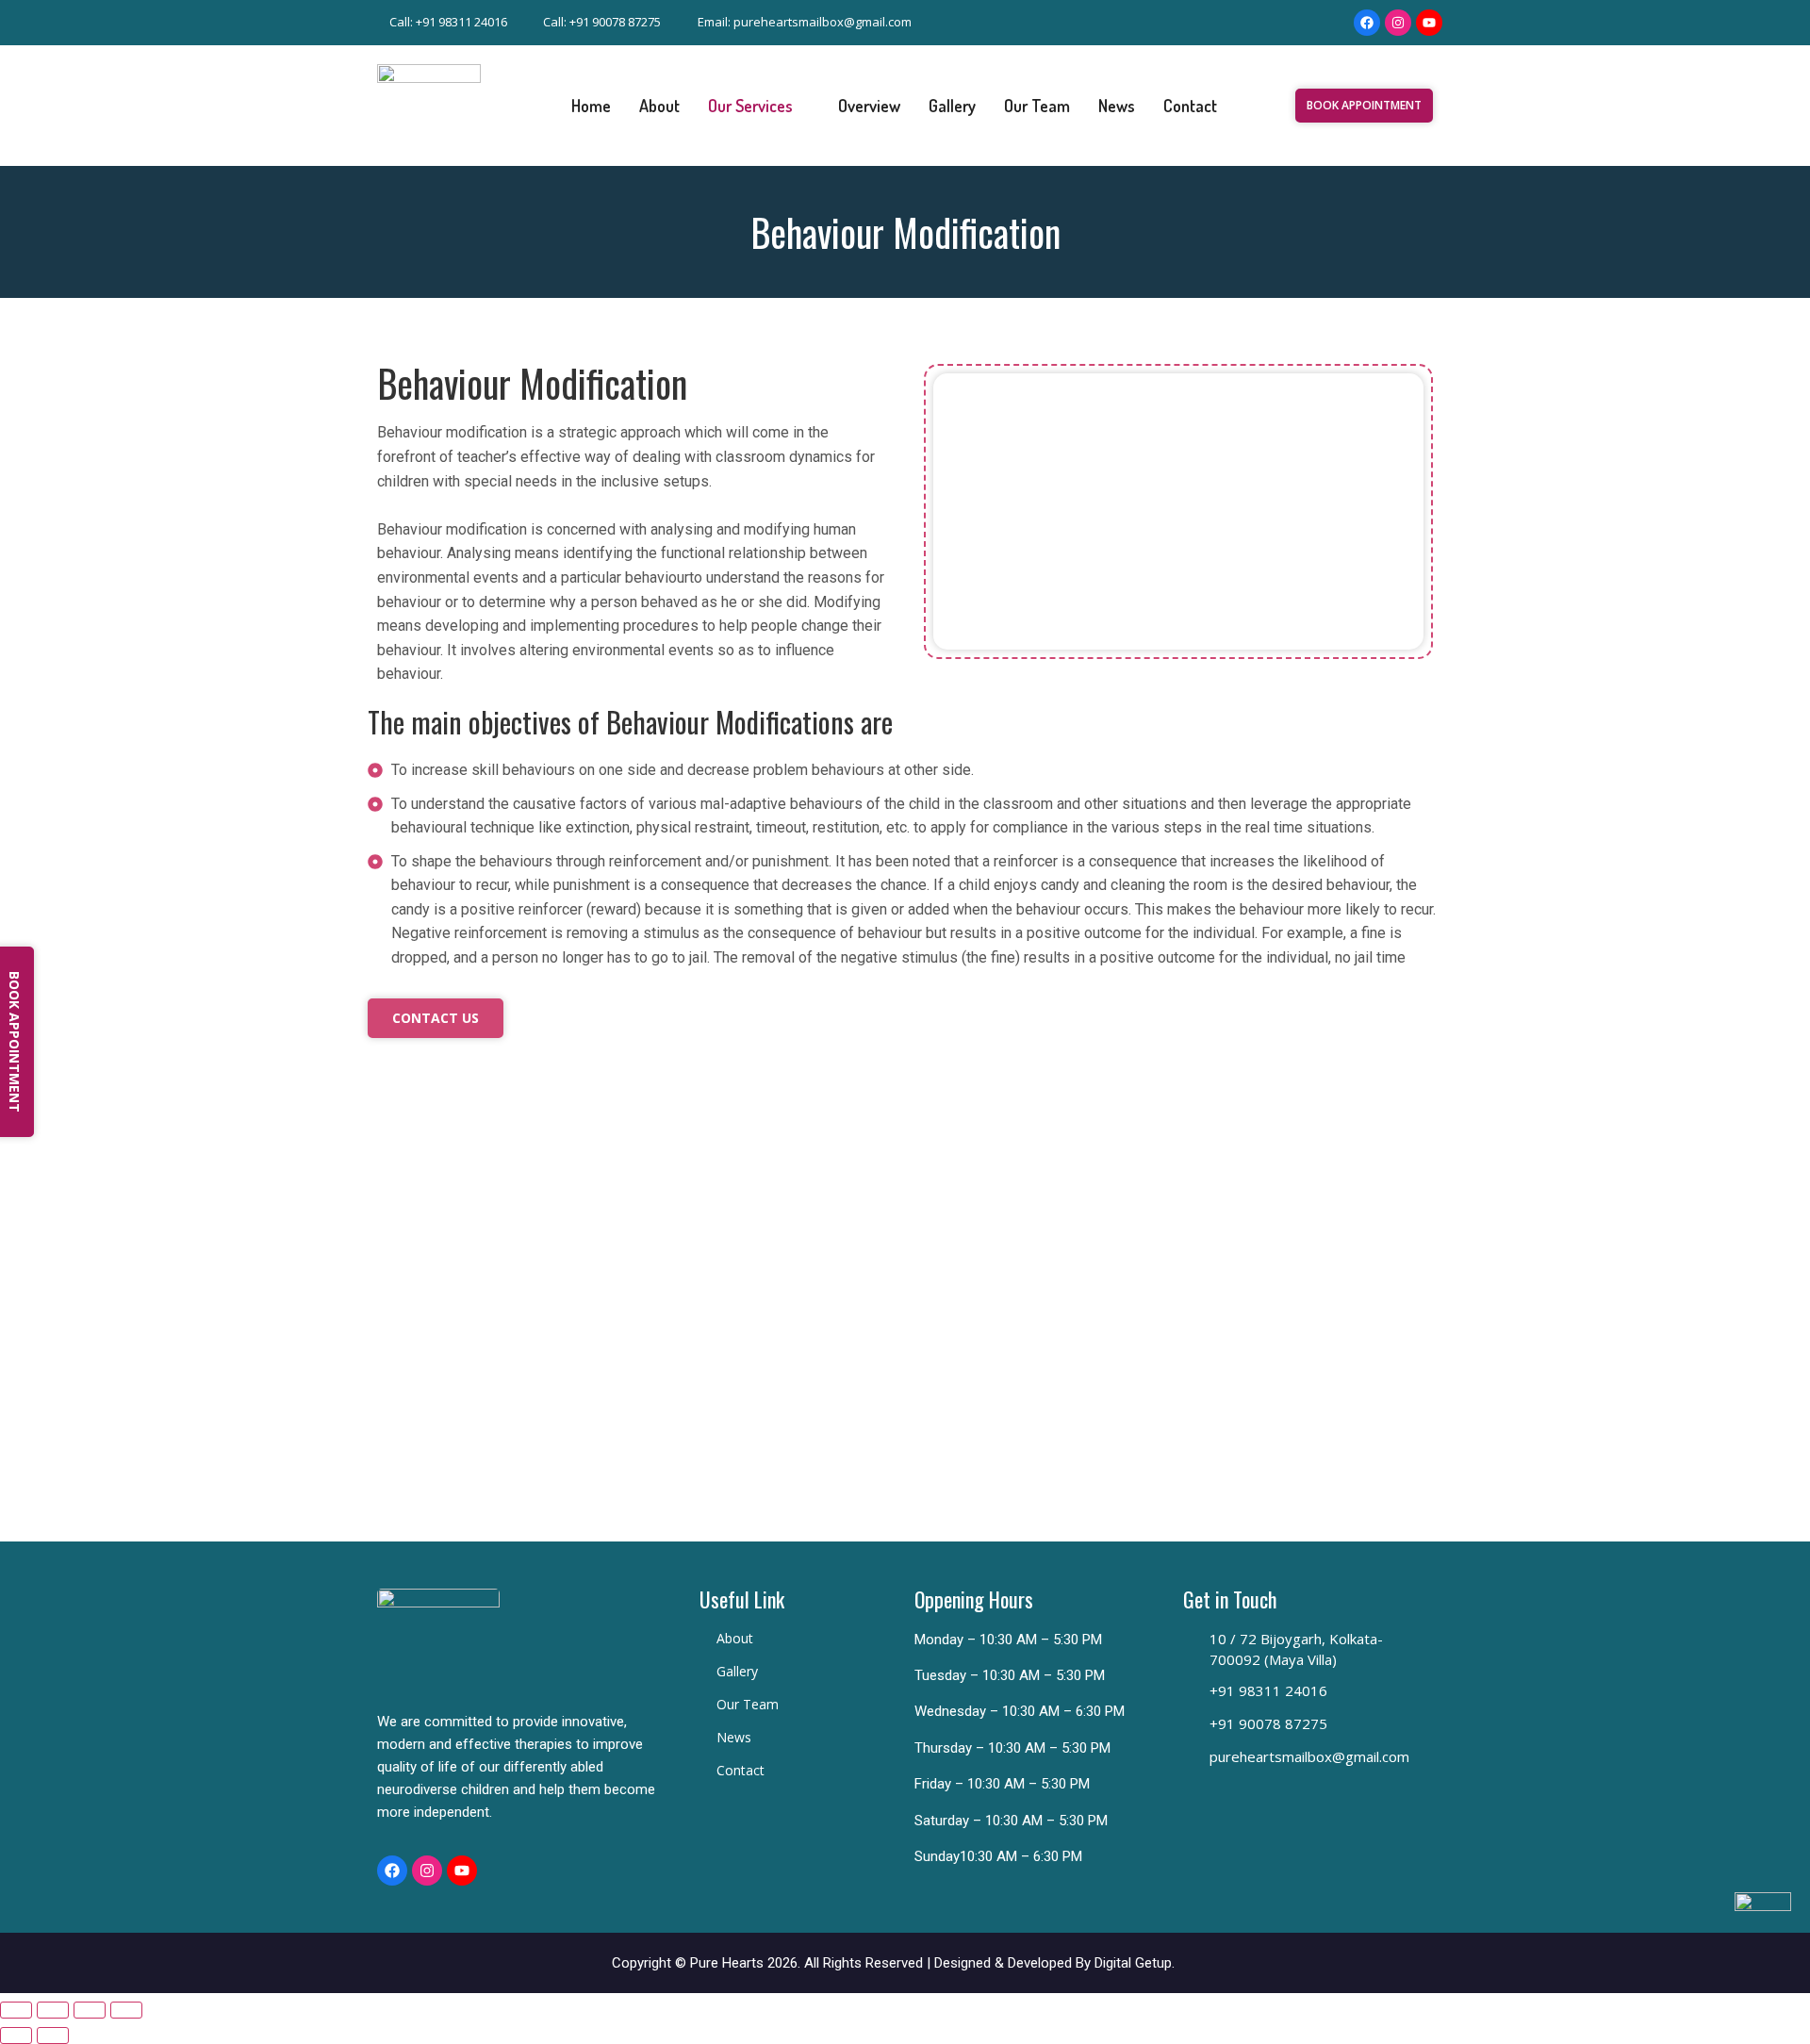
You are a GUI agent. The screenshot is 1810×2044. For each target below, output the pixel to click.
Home (591, 106)
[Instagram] (1398, 23)
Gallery (952, 106)
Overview (869, 106)
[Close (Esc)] (126, 2010)
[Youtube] (1429, 23)
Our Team (1037, 106)
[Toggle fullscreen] (53, 2010)
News (1117, 106)
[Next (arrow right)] (53, 2036)
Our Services (750, 106)
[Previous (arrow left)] (16, 2036)
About (659, 106)
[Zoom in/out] (16, 2010)
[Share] (90, 2010)
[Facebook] (1367, 23)
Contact (1190, 106)
